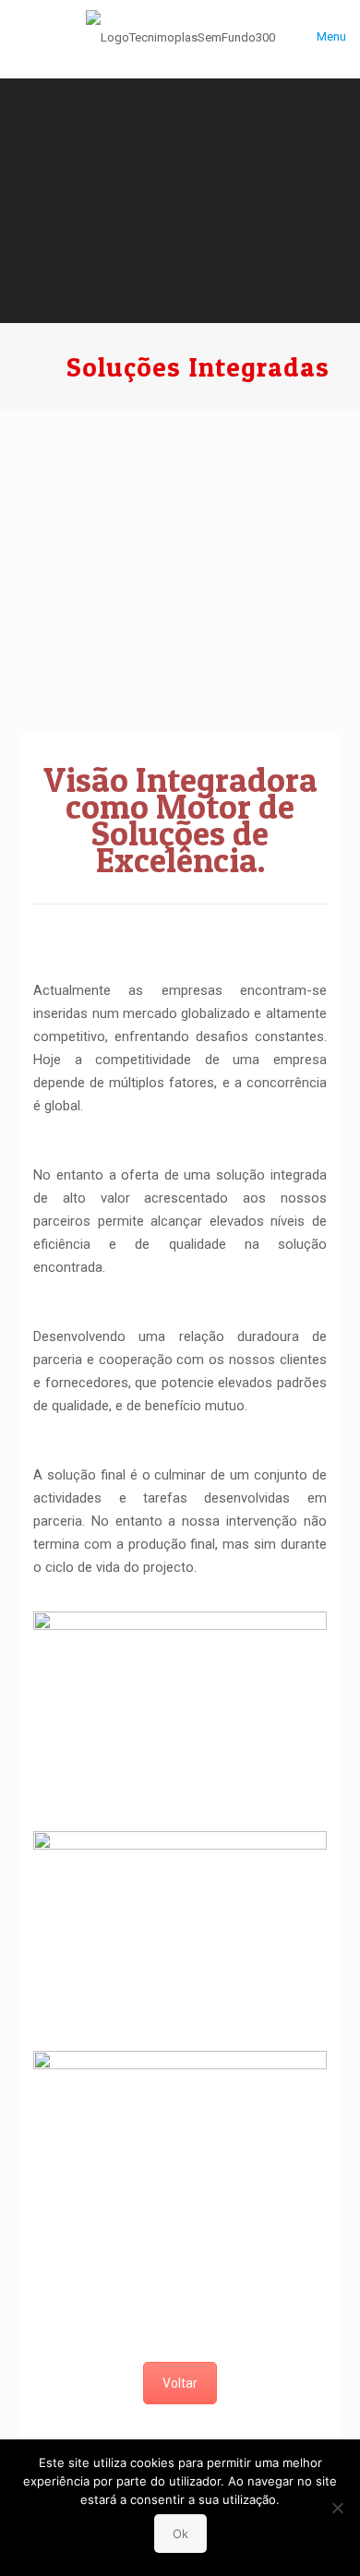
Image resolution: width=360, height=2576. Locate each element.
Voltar (180, 2383)
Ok (180, 2534)
